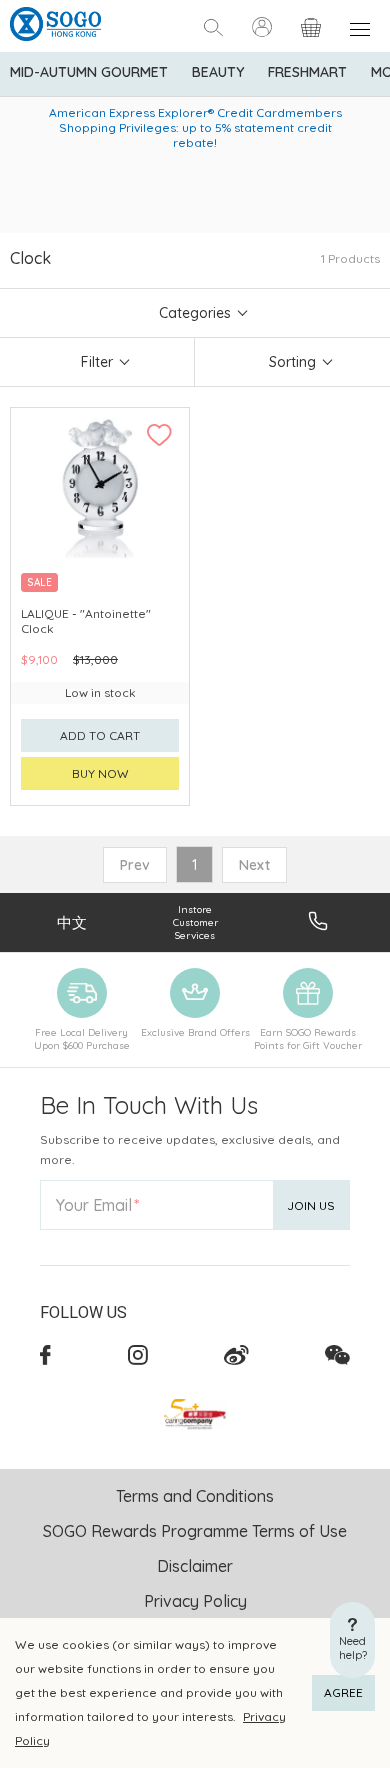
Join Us (311, 1205)
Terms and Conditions (195, 1496)
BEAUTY (218, 72)
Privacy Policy (195, 1601)
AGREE (343, 1692)
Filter (97, 362)
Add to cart (100, 735)
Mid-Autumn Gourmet (89, 72)
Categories (195, 313)
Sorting (292, 362)
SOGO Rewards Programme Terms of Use (195, 1531)
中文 (72, 922)
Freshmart (307, 72)
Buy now (100, 773)
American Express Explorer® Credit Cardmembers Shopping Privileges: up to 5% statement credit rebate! (195, 127)
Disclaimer (195, 1566)
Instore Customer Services (195, 922)
